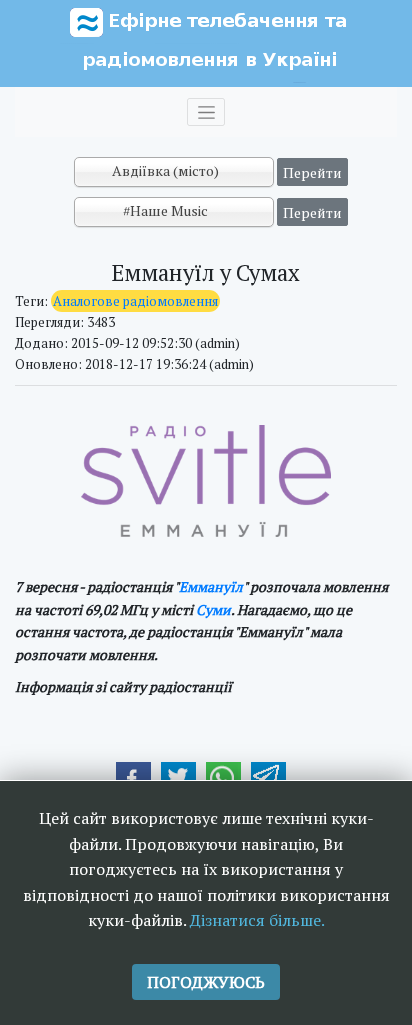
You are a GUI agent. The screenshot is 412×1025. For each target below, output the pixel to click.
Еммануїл (211, 586)
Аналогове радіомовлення (135, 301)
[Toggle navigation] (206, 112)
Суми (213, 609)
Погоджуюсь (206, 982)
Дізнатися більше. (257, 920)
